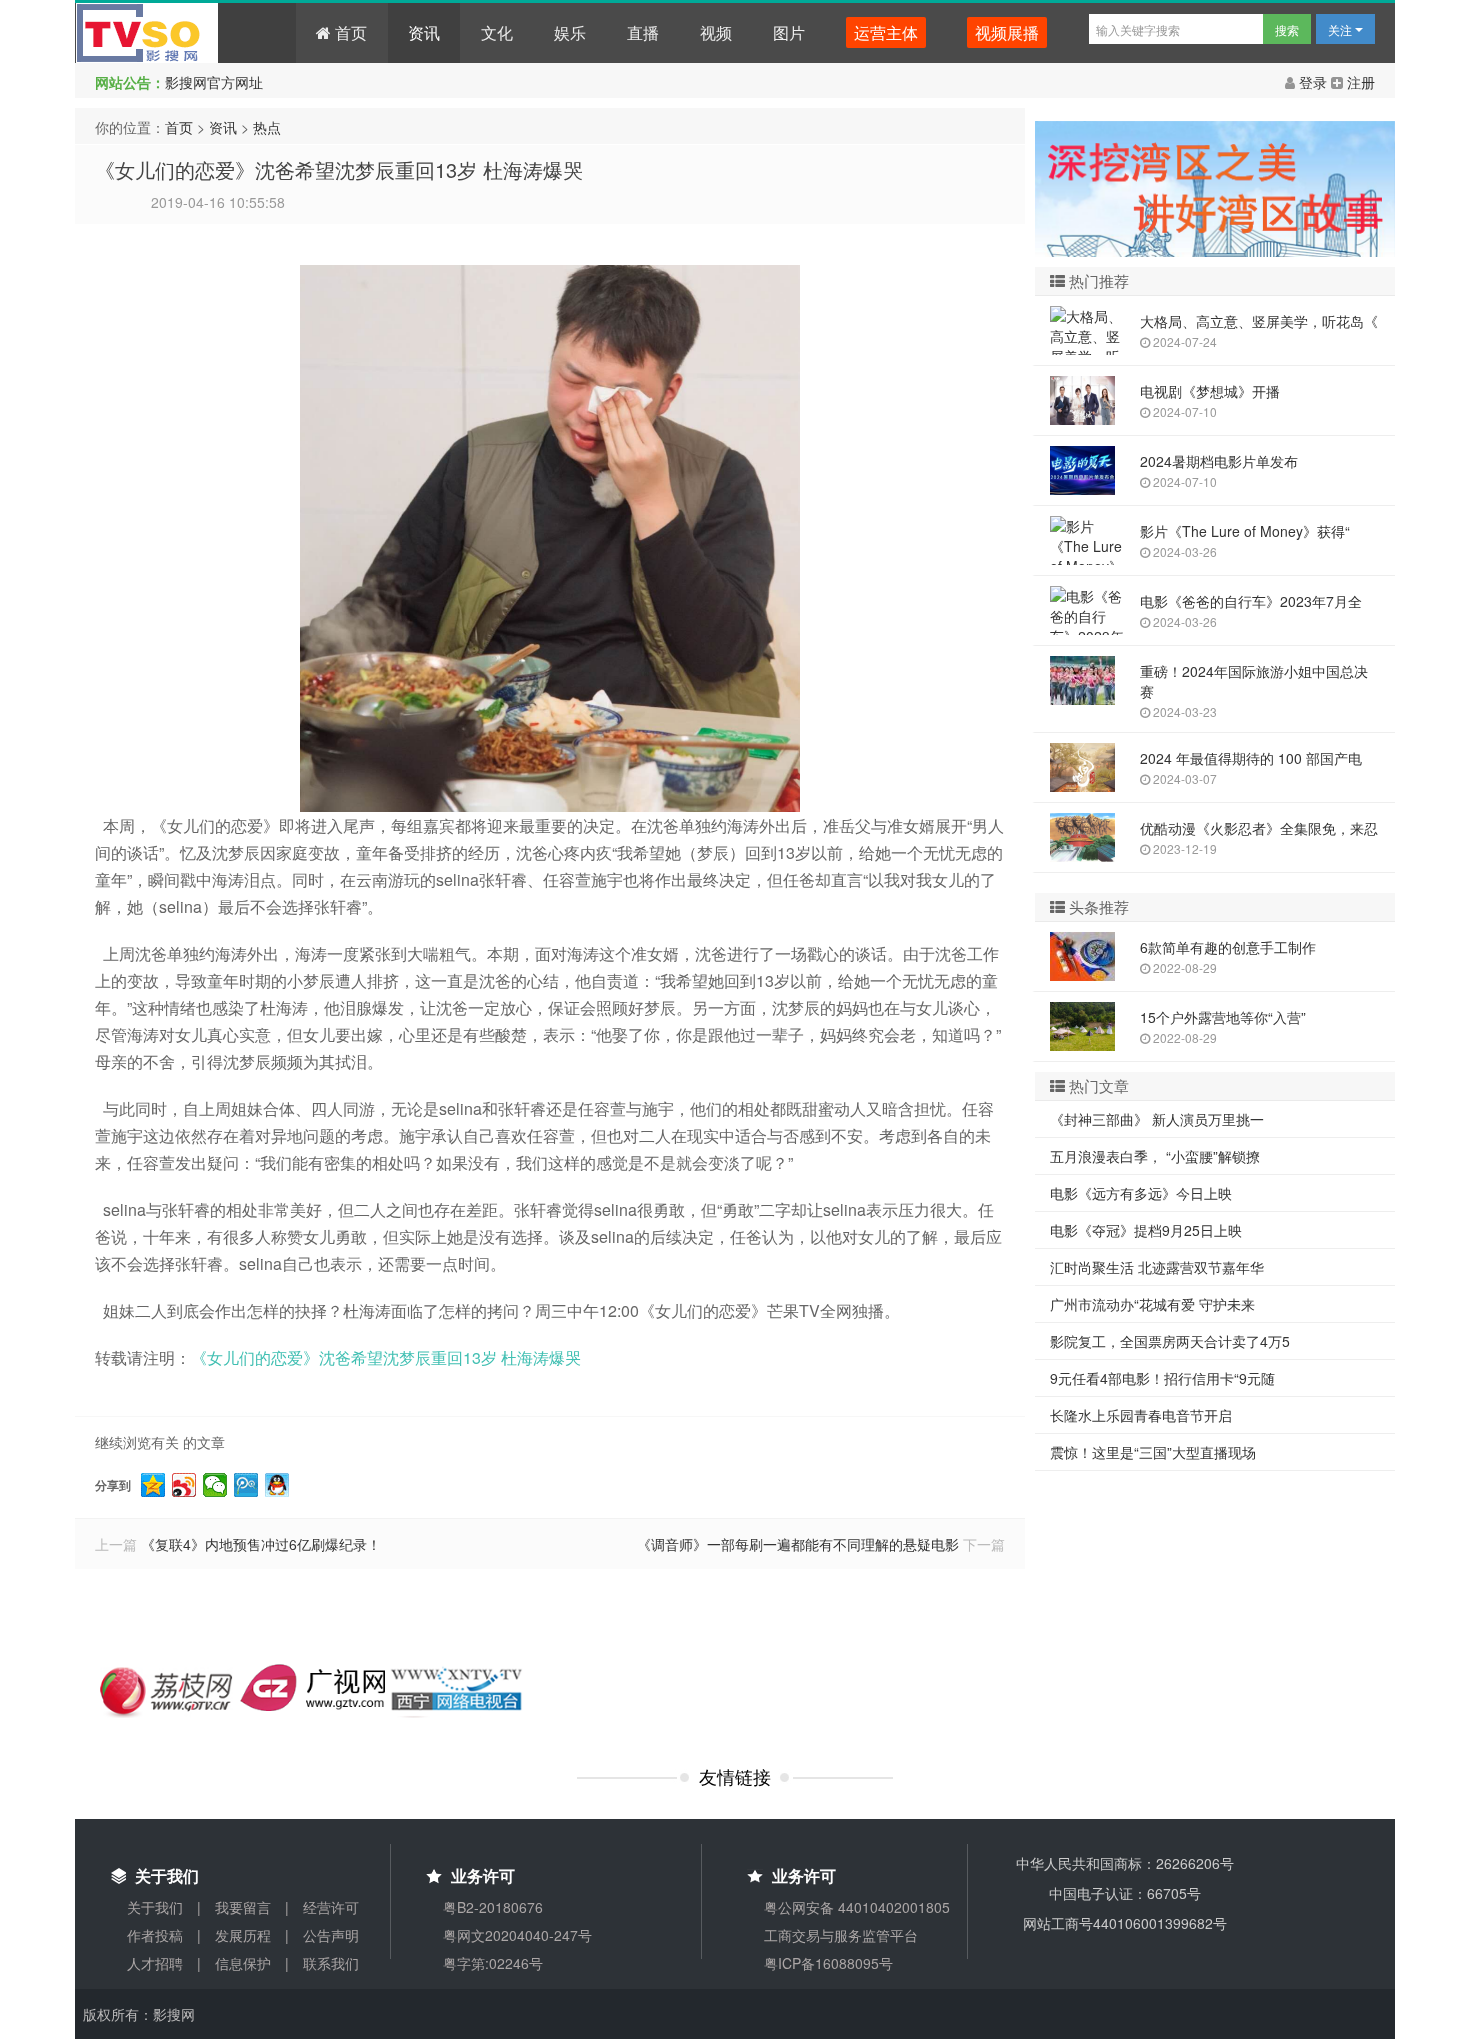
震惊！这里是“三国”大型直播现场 (1153, 1452)
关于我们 (155, 1907)
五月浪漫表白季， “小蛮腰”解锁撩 (1155, 1156)
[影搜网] (186, 33)
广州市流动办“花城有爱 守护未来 (1152, 1304)
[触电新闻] (312, 1685)
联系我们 (331, 1963)
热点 (267, 127)
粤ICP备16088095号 (828, 1963)
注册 (1359, 82)
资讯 (424, 32)
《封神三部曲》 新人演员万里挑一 (1157, 1119)
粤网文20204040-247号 (517, 1935)
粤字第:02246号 (493, 1963)
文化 (497, 32)
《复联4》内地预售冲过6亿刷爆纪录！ (261, 1544)
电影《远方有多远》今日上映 (1141, 1193)
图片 (789, 32)
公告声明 (331, 1935)
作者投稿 (155, 1935)
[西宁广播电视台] (457, 1688)
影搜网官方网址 (214, 82)
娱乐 (570, 32)
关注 (1341, 29)
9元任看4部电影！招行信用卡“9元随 (1162, 1378)
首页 (349, 32)
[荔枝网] (167, 1688)
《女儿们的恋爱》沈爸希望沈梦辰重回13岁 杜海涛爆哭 (339, 169)
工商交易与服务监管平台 (841, 1935)
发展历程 (243, 1935)
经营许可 (331, 1907)
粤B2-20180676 (493, 1907)
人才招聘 (155, 1963)
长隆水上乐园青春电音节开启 (1141, 1415)
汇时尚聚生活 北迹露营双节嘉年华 (1157, 1267)
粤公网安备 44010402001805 (857, 1907)
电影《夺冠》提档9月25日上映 (1146, 1230)
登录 (1313, 82)
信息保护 (243, 1963)
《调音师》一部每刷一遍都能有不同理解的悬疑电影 (798, 1544)
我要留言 (243, 1907)
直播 (643, 32)
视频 (716, 32)
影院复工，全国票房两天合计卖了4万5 (1170, 1341)
